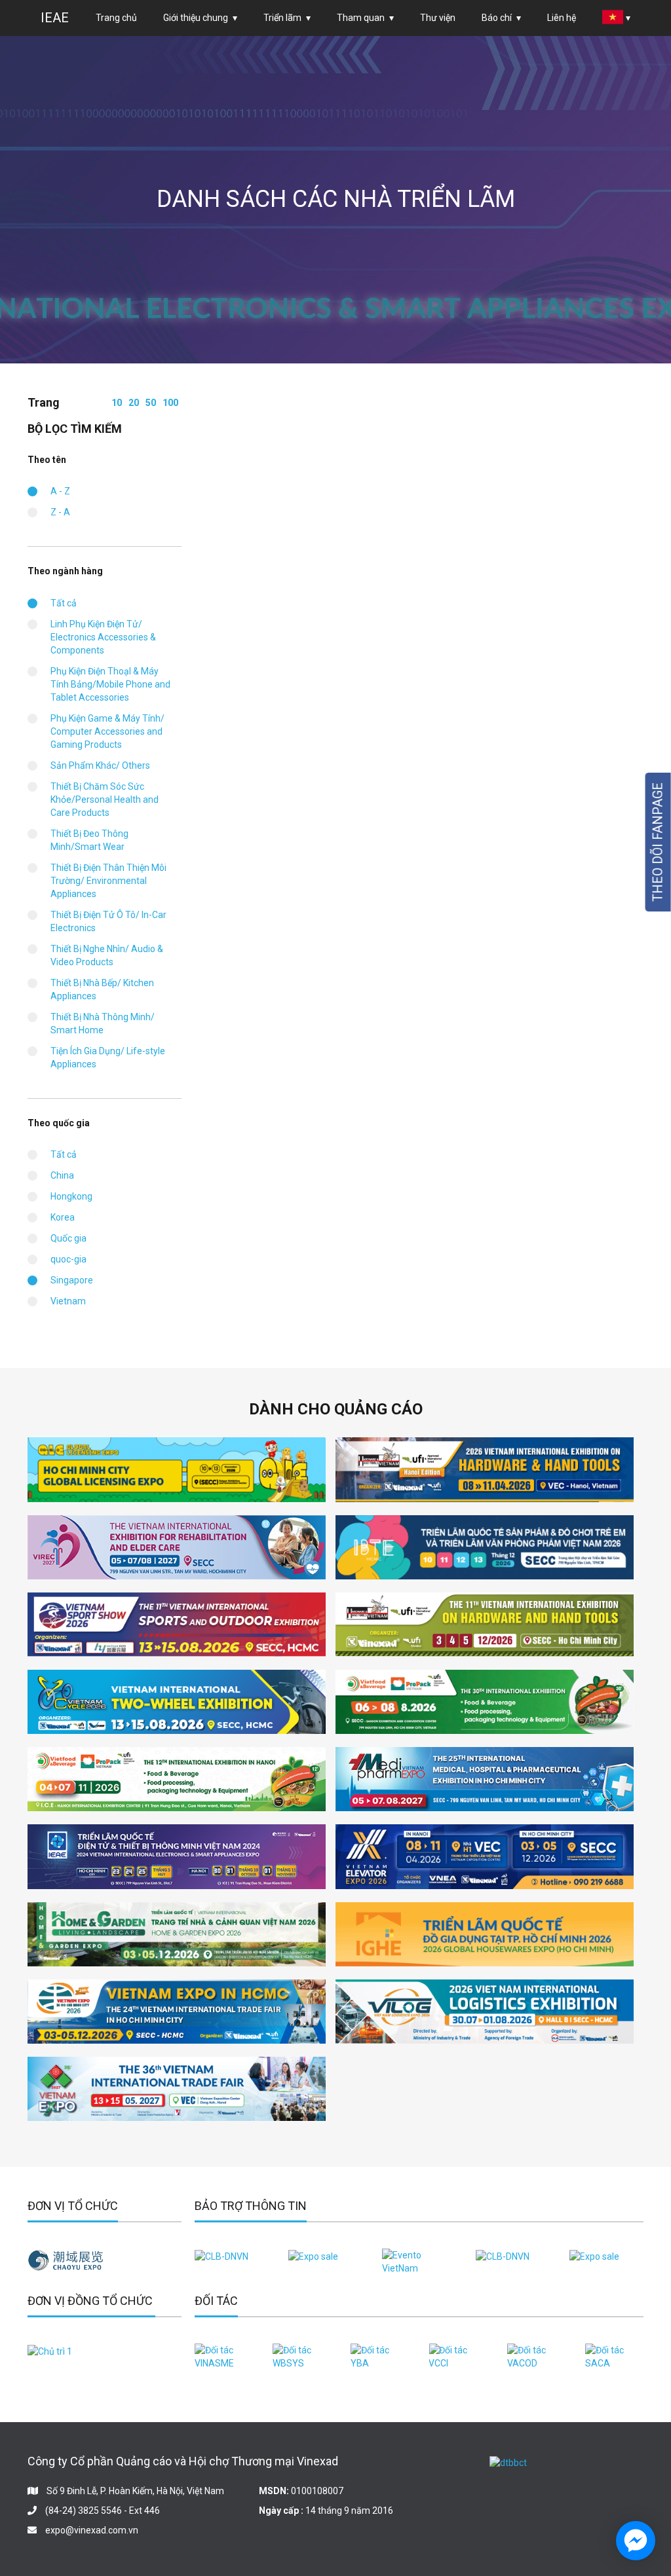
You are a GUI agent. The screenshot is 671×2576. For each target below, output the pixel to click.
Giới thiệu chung (196, 18)
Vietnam (68, 1301)
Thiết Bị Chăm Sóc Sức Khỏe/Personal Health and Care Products (105, 800)
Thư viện (438, 18)
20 (134, 403)
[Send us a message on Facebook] (636, 2541)
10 (117, 403)
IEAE (55, 18)
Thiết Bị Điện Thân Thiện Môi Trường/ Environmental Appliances (108, 881)
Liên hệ (562, 18)
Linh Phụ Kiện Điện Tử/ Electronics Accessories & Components (103, 637)
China (62, 1175)
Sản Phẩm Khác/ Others (100, 765)
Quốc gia (68, 1238)
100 (170, 403)
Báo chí (497, 18)
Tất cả (64, 603)
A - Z (60, 491)
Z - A (60, 512)
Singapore (72, 1280)
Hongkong (71, 1196)
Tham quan (361, 18)
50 (151, 403)
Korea (63, 1217)
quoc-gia (68, 1259)
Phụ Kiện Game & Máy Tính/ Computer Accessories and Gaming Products (107, 731)
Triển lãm (282, 18)
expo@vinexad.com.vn (92, 2530)
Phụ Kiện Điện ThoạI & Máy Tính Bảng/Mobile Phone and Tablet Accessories (110, 684)
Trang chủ (116, 18)
